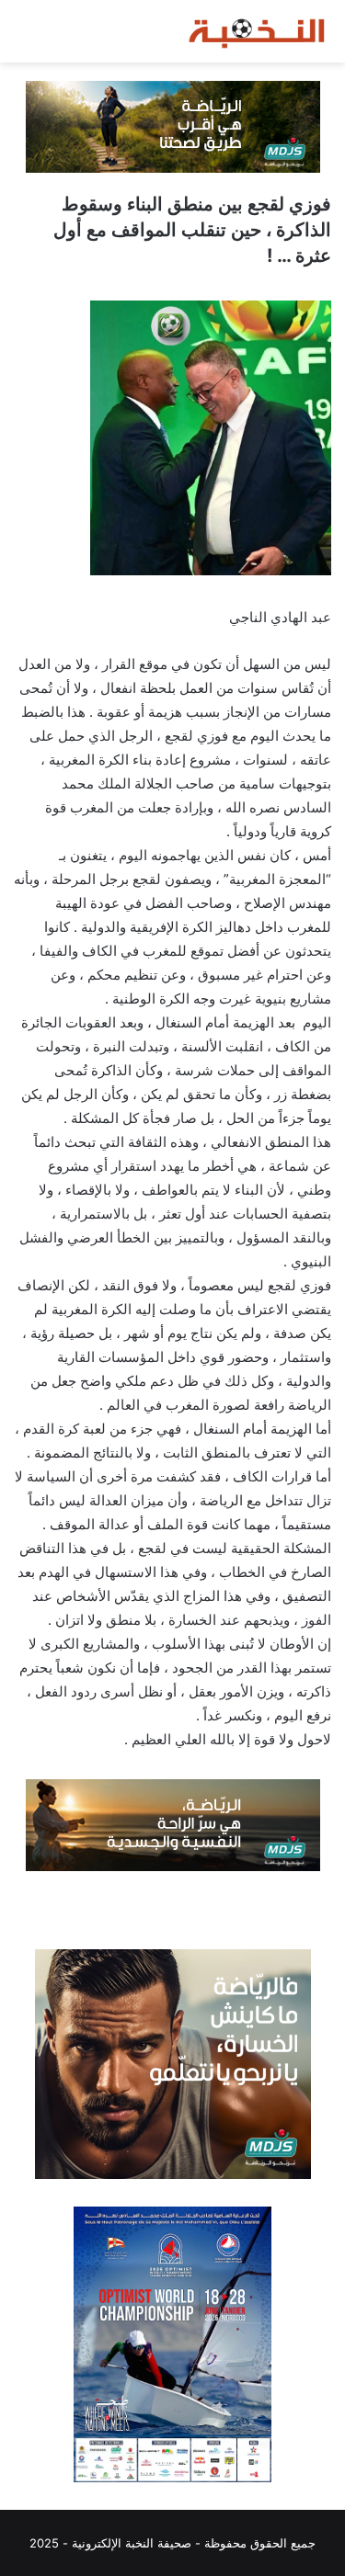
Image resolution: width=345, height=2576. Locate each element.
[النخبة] (258, 31)
